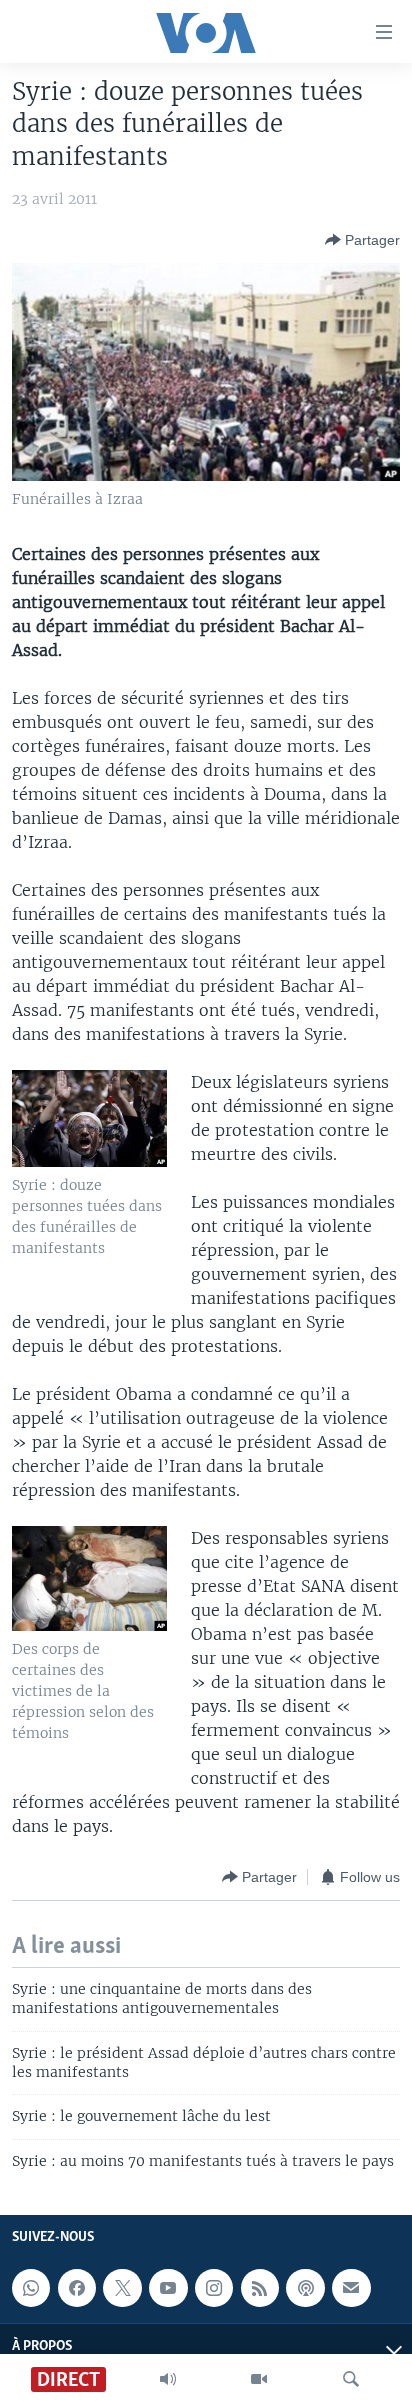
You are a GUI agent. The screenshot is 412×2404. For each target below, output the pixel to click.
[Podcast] (305, 2288)
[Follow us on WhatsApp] (31, 2288)
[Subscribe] (351, 2288)
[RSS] (260, 2288)
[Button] (362, 240)
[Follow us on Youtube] (168, 2288)
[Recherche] (351, 2379)
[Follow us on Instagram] (214, 2288)
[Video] (259, 2379)
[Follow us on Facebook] (77, 2288)
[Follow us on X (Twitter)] (122, 2288)
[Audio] (168, 2379)
